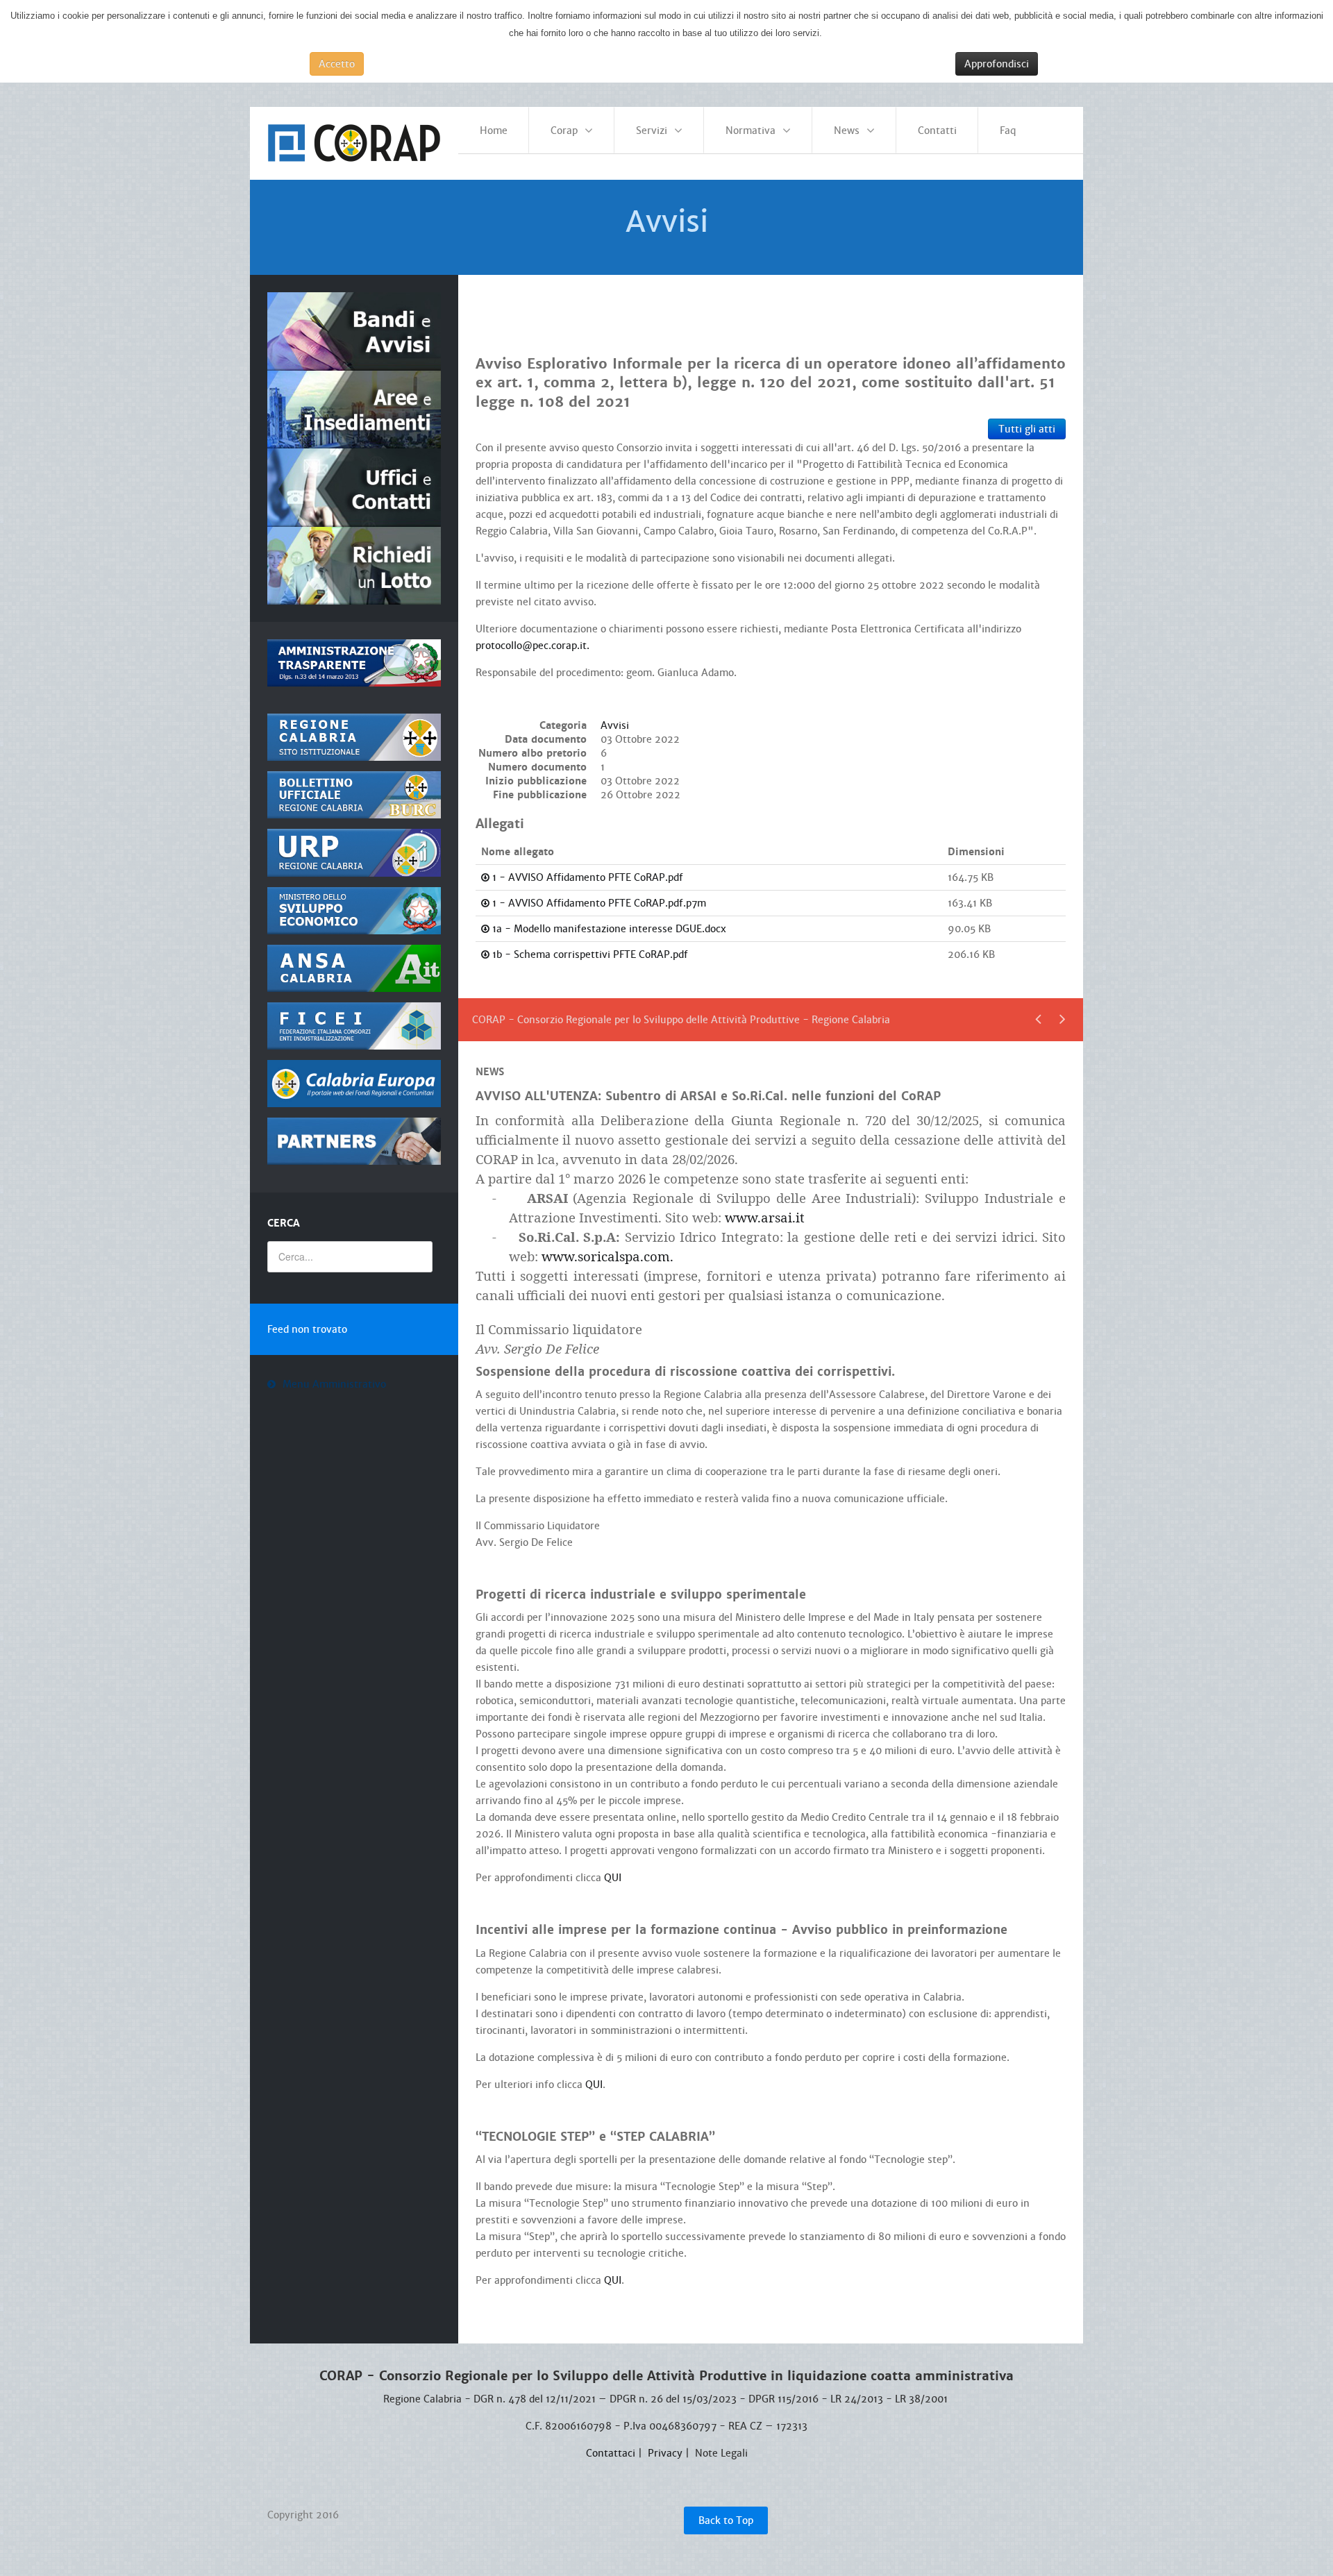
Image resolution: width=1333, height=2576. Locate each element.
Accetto (337, 64)
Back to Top (726, 2520)
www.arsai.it (765, 1217)
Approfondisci (997, 64)
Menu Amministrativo (334, 1384)
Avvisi (615, 725)
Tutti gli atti (1027, 429)
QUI (613, 1878)
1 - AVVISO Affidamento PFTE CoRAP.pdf (586, 877)
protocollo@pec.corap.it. (533, 646)
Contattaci (611, 2453)
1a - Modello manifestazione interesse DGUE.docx (608, 929)
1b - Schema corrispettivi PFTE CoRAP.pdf (589, 954)
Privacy (665, 2453)
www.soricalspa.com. (607, 1256)
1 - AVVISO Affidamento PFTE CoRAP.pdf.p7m (598, 903)
